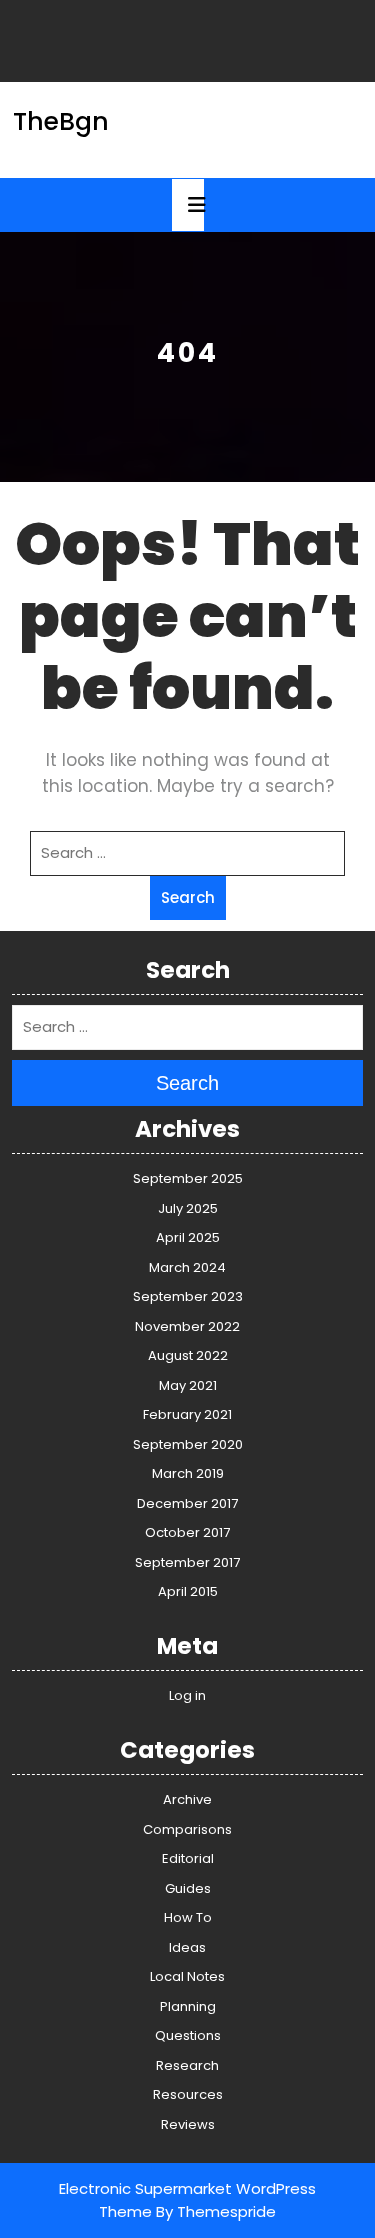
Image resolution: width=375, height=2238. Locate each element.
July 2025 (188, 1208)
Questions (188, 2035)
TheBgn (61, 121)
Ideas (187, 1947)
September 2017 (187, 1562)
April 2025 (188, 1237)
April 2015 (188, 1591)
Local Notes (187, 1976)
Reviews (188, 2124)
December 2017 (187, 1503)
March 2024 (187, 1267)
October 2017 (187, 1532)
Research (187, 2065)
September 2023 (188, 1296)
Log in (187, 1695)
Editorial (188, 1858)
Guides (188, 1888)
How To (188, 1917)
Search (188, 897)
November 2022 (187, 1326)
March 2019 (188, 1473)
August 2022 (188, 1355)
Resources (188, 2094)
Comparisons (187, 1829)
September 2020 (188, 1444)
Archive (187, 1799)
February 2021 (187, 1414)
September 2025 (188, 1178)
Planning (188, 2006)
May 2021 (188, 1385)
